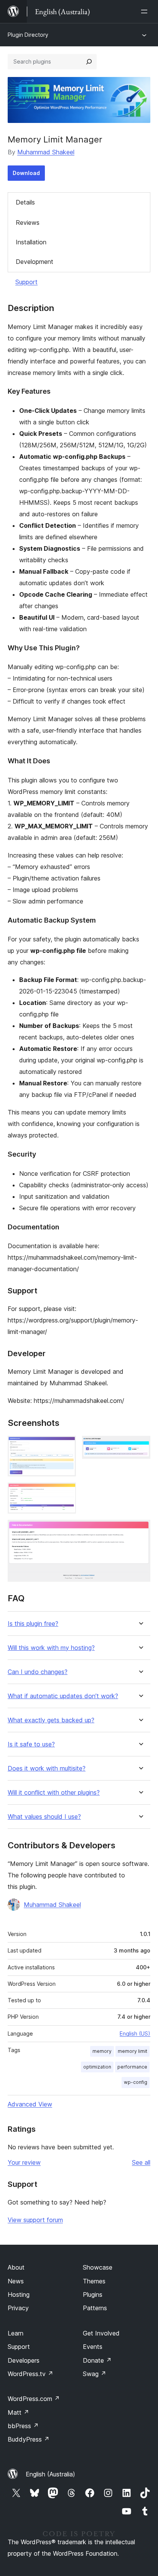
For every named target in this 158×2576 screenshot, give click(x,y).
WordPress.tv (30, 2374)
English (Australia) (50, 2474)
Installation (31, 242)
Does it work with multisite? (47, 1768)
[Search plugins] (89, 62)
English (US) (135, 2033)
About (16, 2267)
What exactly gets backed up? (51, 1720)
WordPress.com (34, 2399)
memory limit (132, 2051)
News (16, 2281)
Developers (24, 2360)
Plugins (93, 2295)
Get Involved (101, 2333)
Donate (97, 2360)
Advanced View (30, 2104)
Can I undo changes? (38, 1672)
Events (93, 2347)
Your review (24, 2162)
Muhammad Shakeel (46, 152)
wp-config (136, 2082)
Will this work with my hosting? (51, 1648)
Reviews (28, 223)
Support (26, 282)
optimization (97, 2067)
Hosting (19, 2295)
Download (26, 173)
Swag (95, 2374)
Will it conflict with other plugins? (54, 1793)
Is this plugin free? (33, 1624)
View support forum (35, 2220)
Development (35, 262)
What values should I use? (44, 1817)
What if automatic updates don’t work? (63, 1696)
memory (102, 2051)
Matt (18, 2412)
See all (141, 2162)
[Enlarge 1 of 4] (66, 1446)
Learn (16, 2333)
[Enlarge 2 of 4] (140, 1446)
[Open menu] (146, 11)
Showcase (98, 2267)
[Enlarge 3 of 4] (66, 1493)
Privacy (18, 2308)
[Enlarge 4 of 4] (140, 1530)
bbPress (23, 2426)
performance (132, 2067)
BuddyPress (29, 2439)
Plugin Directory (28, 35)
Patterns (95, 2308)
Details (25, 202)
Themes (94, 2281)
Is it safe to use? (31, 1744)
